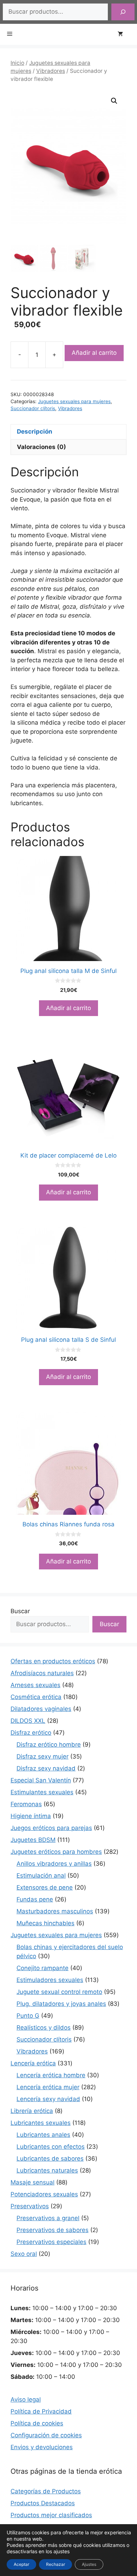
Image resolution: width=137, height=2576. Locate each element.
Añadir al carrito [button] (68, 1008)
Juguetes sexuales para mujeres (74, 401)
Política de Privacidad (41, 2411)
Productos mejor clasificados (51, 2515)
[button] (114, 101)
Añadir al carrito (94, 353)
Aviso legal (26, 2399)
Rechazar (56, 2564)
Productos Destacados (43, 2503)
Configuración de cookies (46, 2435)
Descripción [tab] (35, 431)
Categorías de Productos (46, 2491)
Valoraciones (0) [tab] (41, 447)
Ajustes (89, 2564)
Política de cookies (37, 2423)
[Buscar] (123, 12)
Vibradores (51, 71)
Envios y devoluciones (42, 2447)
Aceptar (21, 2564)
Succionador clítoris (33, 408)
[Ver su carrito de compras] (124, 34)
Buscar (20, 1611)
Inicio (17, 63)
